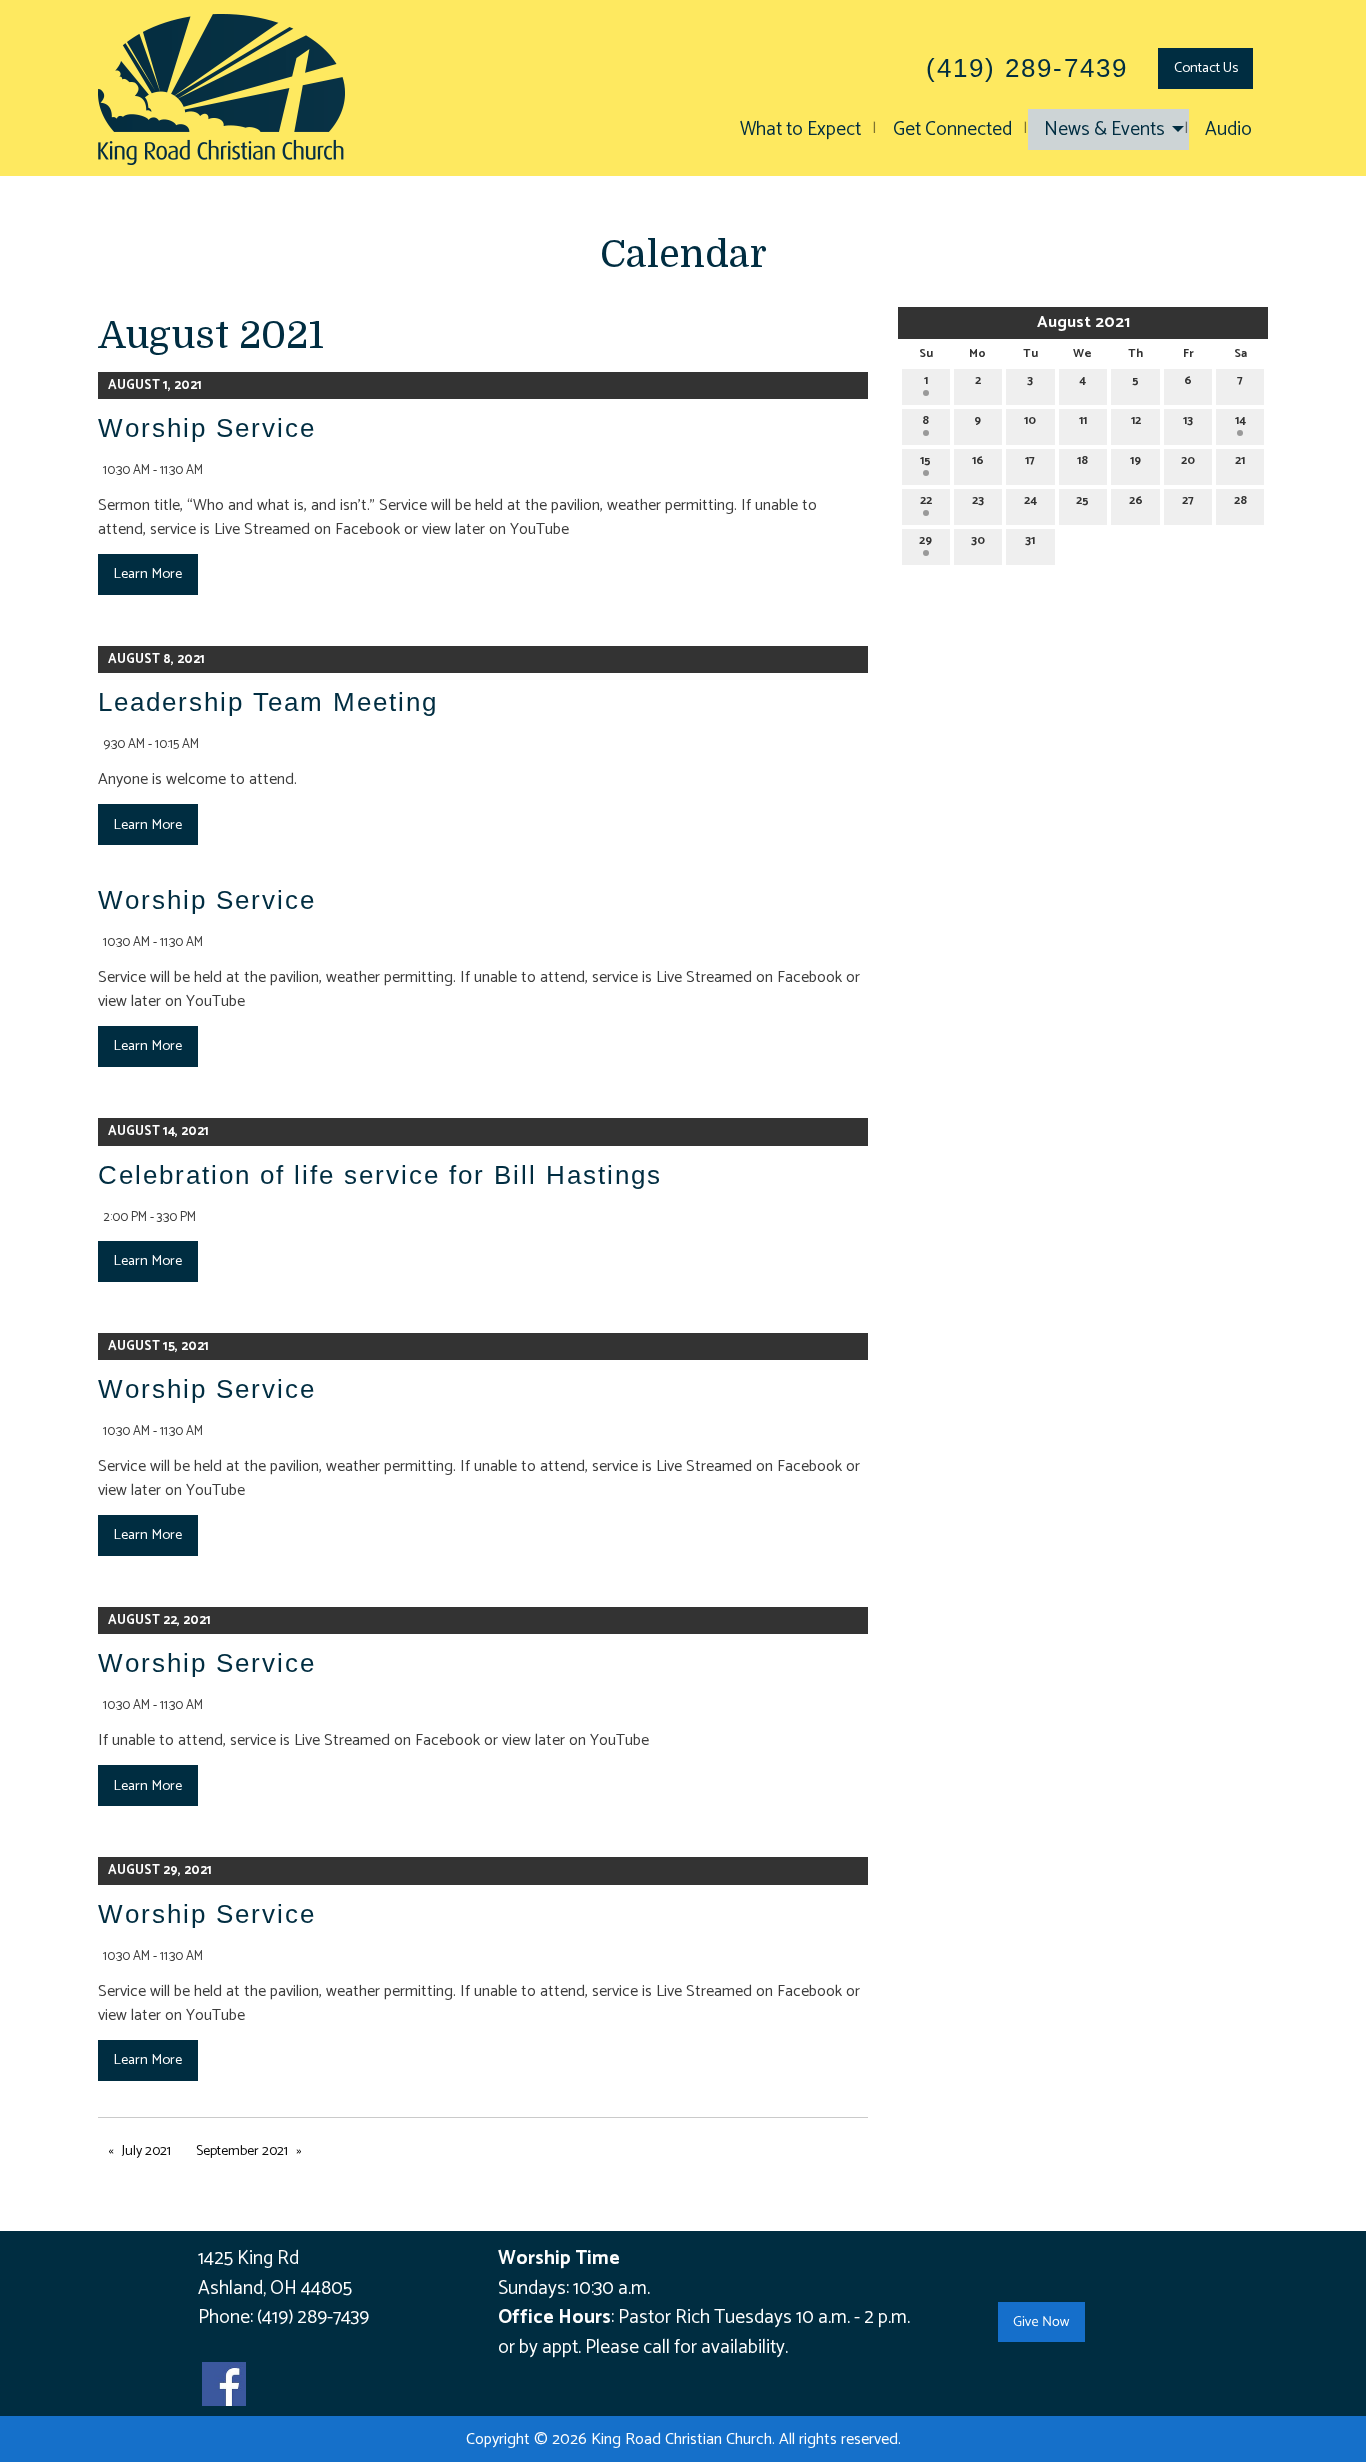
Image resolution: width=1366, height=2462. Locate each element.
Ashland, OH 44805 (275, 2288)
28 (1240, 500)
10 (1030, 420)
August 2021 (1083, 322)
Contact (1206, 68)
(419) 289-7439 (313, 2317)
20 (1188, 460)
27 (1188, 500)
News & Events (1104, 129)
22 (926, 500)
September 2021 (242, 2151)
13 (1188, 420)
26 (1136, 500)
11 (1083, 420)
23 (978, 500)
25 (1082, 500)
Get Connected (952, 129)
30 (978, 540)
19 (1135, 460)
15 (925, 460)
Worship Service (207, 428)
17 (1030, 460)
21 (1240, 460)
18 (1082, 460)
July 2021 (146, 2151)
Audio (1228, 129)
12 (1136, 420)
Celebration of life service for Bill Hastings (380, 1175)
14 (1240, 420)
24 (1030, 500)
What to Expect (800, 129)
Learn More (147, 574)
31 (1030, 540)
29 (925, 540)
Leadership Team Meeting (268, 702)
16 (978, 460)
